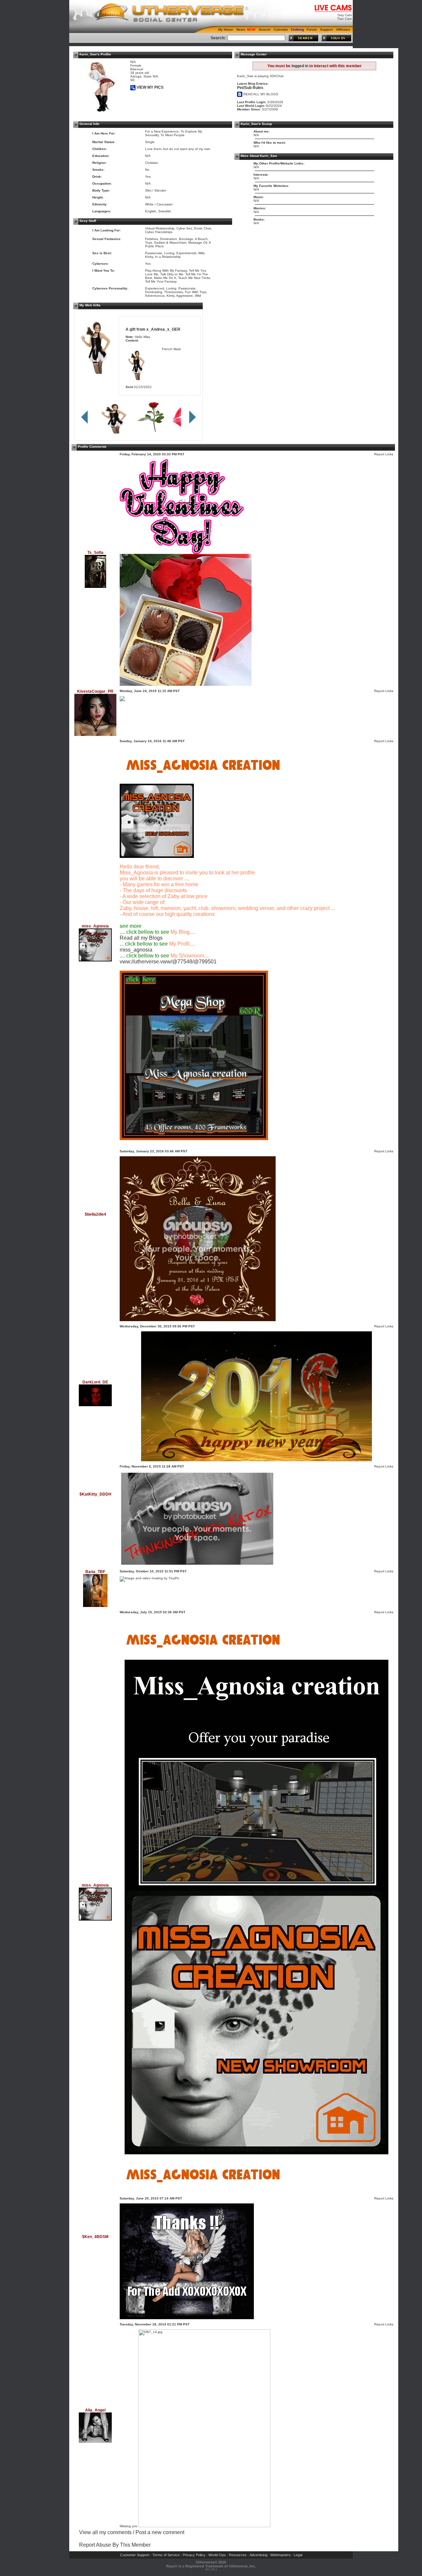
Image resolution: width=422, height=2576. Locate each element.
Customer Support (135, 2555)
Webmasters (281, 2555)
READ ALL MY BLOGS (260, 94)
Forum (312, 30)
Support (326, 30)
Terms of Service (166, 2555)
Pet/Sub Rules (250, 88)
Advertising (258, 2555)
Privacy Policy (194, 2555)
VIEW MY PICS (150, 87)
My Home (226, 30)
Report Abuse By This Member (115, 2545)
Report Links (384, 454)
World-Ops (217, 2555)
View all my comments (105, 2532)
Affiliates (343, 30)
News (241, 30)
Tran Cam (344, 19)
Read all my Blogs (141, 938)
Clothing (297, 30)
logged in (300, 66)
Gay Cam (345, 15)
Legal (298, 2555)
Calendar (281, 30)
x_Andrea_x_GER (163, 329)
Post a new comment (160, 2532)
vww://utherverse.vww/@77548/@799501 (168, 962)
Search (265, 30)
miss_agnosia (136, 950)
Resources (238, 2555)
